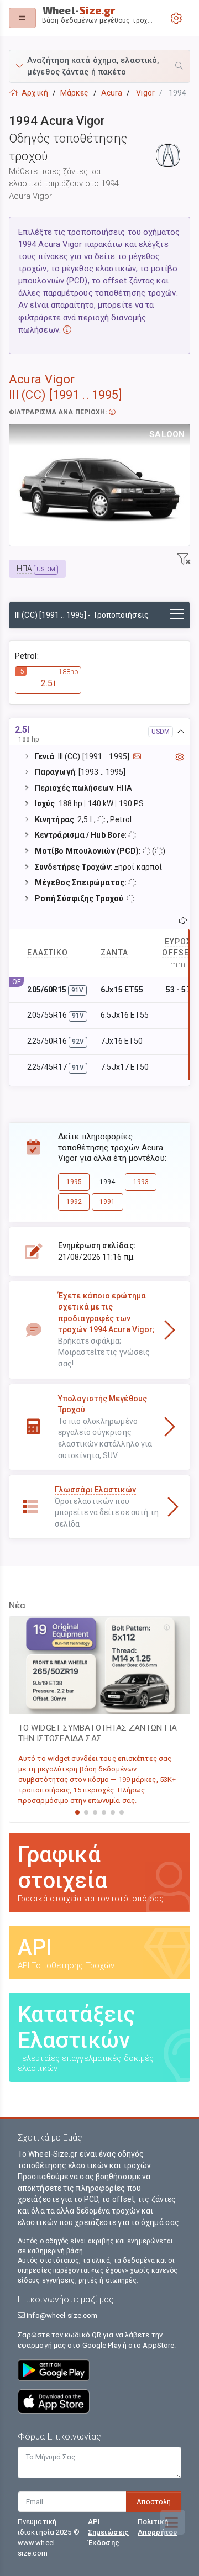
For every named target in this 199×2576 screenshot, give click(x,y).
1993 (141, 1182)
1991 (107, 1202)
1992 (74, 1202)
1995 (74, 1182)
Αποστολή (154, 2502)
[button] (99, 66)
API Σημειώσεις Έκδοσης (108, 2532)
